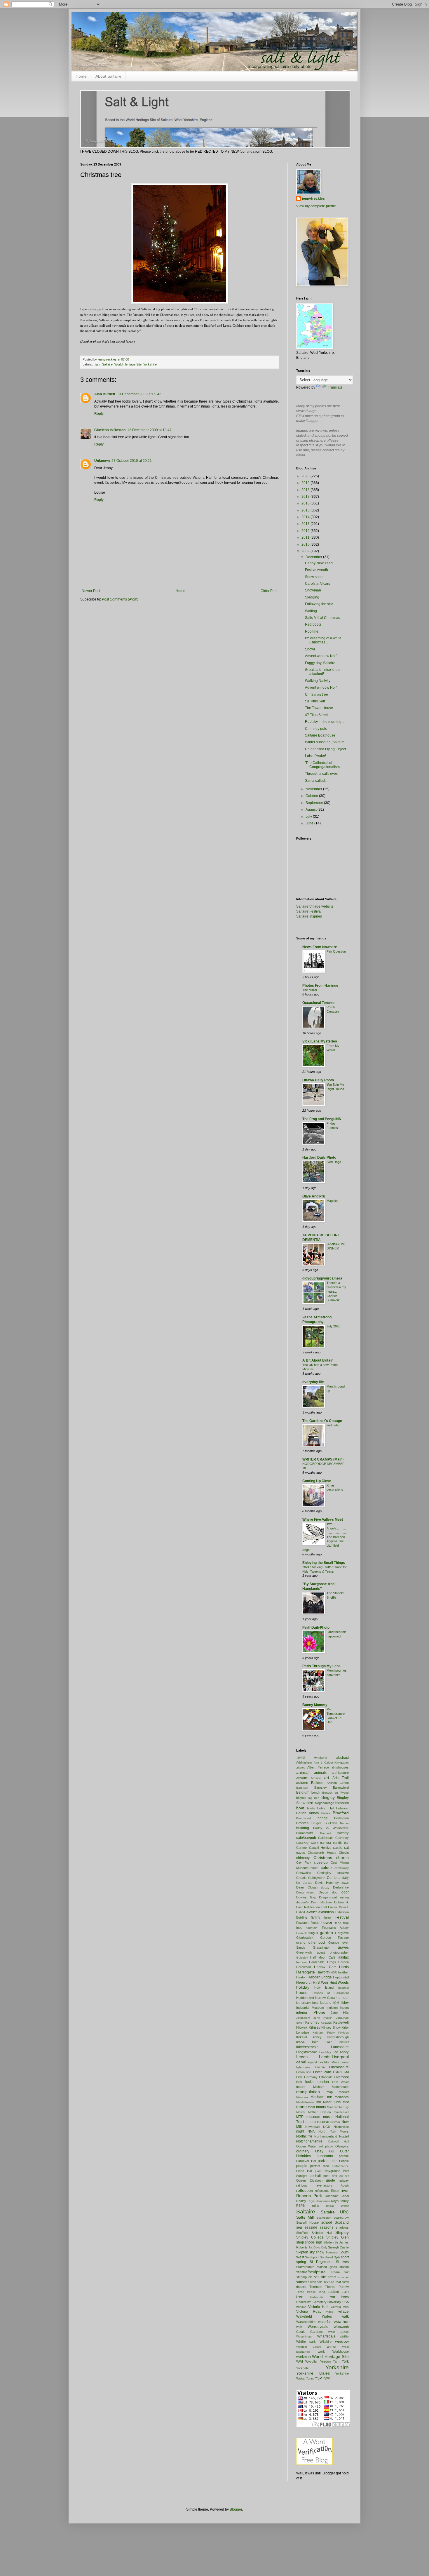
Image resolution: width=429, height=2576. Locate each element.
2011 (306, 537)
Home (81, 76)
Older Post (269, 591)
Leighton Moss (329, 2062)
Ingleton (332, 2008)
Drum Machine (321, 1902)
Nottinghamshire (309, 2141)
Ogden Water (306, 2146)
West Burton (338, 2332)
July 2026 (333, 1326)
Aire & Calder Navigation (331, 1763)
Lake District (337, 2042)
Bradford (341, 1813)
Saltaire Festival (309, 911)
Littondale (326, 2077)
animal (302, 1772)
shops (310, 2242)
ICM (336, 2003)
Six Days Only (318, 2247)
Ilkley (345, 2003)
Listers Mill (341, 2072)
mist (346, 2102)
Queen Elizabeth (309, 2180)
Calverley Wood (307, 1843)
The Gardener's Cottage (322, 1421)
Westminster (304, 2336)
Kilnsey (315, 2027)
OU (332, 2151)
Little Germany (307, 2077)
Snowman (313, 590)
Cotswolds (304, 1873)
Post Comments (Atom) (120, 599)
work (321, 2352)
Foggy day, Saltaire (320, 663)
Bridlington (341, 1818)
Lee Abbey (341, 2052)
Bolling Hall (326, 1808)
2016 (306, 503)
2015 (306, 510)
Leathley (325, 2052)
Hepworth (304, 1983)
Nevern (335, 2122)
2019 (306, 483)
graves (343, 1947)
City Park (304, 1863)
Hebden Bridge (320, 1977)
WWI (300, 2361)
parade (344, 2156)
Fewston (302, 1923)
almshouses (340, 1767)
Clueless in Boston (110, 430)
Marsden (302, 2097)
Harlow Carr (325, 1967)
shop (300, 2242)
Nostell (344, 2136)
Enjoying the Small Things (324, 1563)
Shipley (342, 2232)
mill (319, 2102)
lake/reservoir (307, 2047)
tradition (333, 2292)
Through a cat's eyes (321, 774)
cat (346, 1848)
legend (312, 2062)
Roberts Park (309, 2196)
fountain (312, 1928)
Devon (323, 1892)
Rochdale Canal (337, 2196)
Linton (300, 2072)
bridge (323, 1818)
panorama (325, 2156)
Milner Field (332, 2102)
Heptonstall (341, 1977)
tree (300, 2297)
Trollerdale (317, 2297)
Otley (319, 2151)
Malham (319, 2087)
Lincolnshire (339, 2067)
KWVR (301, 2042)
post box (330, 2176)
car (346, 1843)
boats (311, 1808)
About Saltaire (108, 76)
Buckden (331, 1823)
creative (343, 1873)
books (326, 1813)
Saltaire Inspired (309, 916)
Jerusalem (303, 2018)
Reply (99, 414)
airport (300, 1767)
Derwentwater (305, 1892)
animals (320, 1773)
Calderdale (326, 1838)
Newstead (312, 2127)
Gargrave (342, 1933)
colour (326, 1867)
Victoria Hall (318, 2307)
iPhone (319, 2012)
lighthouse (303, 2067)
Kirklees (343, 2033)
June (310, 823)
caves (301, 1853)
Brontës (302, 1823)
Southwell (327, 2257)
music (328, 2117)
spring (301, 2262)
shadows (342, 2227)
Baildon (317, 1783)
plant (318, 2171)
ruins (315, 2206)
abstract (342, 1758)
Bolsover (342, 1808)
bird (310, 1803)
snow (320, 2252)
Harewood (304, 1967)
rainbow (302, 2185)
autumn (302, 1783)
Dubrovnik (341, 1902)
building (303, 1828)
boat (300, 1808)
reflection (305, 2190)
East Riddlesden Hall (311, 1907)
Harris (344, 1967)
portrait (315, 2176)
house (302, 1992)
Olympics (342, 2146)
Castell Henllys (320, 1848)
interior (302, 2013)
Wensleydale (318, 2327)
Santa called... (316, 781)
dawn (345, 1883)
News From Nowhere (320, 947)
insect (345, 2008)
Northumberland (326, 2136)
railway (344, 2180)
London (323, 2082)
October (312, 796)
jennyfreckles (313, 199)
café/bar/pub (306, 1838)
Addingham (304, 1762)
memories (342, 2097)
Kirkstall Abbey (309, 2037)
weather (341, 2321)
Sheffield (302, 2233)
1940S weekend (312, 1758)
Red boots (313, 624)
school (327, 2222)
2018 (306, 490)
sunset (301, 2282)
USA (346, 2302)
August (312, 810)
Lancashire (340, 2047)
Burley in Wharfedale (331, 1828)
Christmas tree (316, 695)
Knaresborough (338, 2037)
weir (299, 2327)
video (330, 2312)
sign (319, 2242)
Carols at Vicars (318, 584)
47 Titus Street (316, 715)
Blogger (236, 2509)
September (315, 803)
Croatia (301, 1878)
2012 (306, 531)
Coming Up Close (317, 1481)
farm (327, 1917)
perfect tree (319, 2166)
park (321, 2161)
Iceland (326, 2003)
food (299, 1928)
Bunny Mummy (315, 1705)
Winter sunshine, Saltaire (325, 742)
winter (332, 2347)
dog (335, 1892)
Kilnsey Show (331, 2027)
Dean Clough (307, 1887)
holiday (303, 1987)
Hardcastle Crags (322, 1962)
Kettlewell (341, 2022)
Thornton (316, 2287)
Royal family (340, 2201)
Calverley (342, 1838)
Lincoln (320, 2067)
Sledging (312, 597)
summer (343, 2277)
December (314, 557)
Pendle (344, 2161)
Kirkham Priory (324, 2033)
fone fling (342, 1923)
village (343, 2312)
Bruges (316, 1823)
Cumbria (334, 1878)
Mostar (301, 2112)
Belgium (303, 1792)
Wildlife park (306, 2342)
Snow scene (315, 577)
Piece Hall (304, 2171)
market (344, 2092)
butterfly (343, 1833)
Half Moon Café (323, 1957)
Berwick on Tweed (335, 1793)
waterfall (325, 2322)
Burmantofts (305, 1833)
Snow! (310, 649)
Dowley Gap (306, 1897)
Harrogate (306, 1972)
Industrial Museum (310, 2008)
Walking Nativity (318, 681)
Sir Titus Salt (315, 701)
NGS (327, 2127)
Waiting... (312, 611)
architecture (340, 1773)
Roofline (312, 631)
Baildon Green (338, 1783)
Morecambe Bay (338, 2107)
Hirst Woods (339, 1983)
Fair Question (336, 951)
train (345, 2292)
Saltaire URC (335, 2212)
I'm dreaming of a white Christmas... (323, 640)
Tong (322, 2292)
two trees (339, 2297)
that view (342, 2282)
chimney (303, 1858)
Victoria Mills (340, 2307)
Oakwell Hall (339, 2141)
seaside (311, 2227)
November (314, 789)
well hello (333, 1425)
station (344, 2267)
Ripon (335, 2191)
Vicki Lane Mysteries (320, 1041)
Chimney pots (316, 729)
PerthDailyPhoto (316, 1628)
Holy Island (324, 1987)
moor (312, 2107)
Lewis (345, 2062)
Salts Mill (305, 2217)
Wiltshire (326, 2342)
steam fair (340, 2272)
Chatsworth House (322, 1853)
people (302, 2166)
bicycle (301, 1798)
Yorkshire (150, 364)
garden (326, 1933)
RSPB (300, 2206)
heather (343, 1972)
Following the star (319, 604)
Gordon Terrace (334, 1938)
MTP (300, 2117)
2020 (306, 476)
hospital (343, 1988)
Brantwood (304, 1818)
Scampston (324, 2218)
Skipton (302, 2252)
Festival (342, 1917)
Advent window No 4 (321, 687)
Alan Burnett (105, 394)
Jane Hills (340, 2013)
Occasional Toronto (318, 1003)
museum (313, 2117)
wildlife (344, 2336)
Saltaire (107, 364)
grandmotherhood (311, 1943)
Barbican (302, 1788)
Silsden (328, 2242)
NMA (311, 2131)
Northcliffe (304, 2136)
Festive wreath (316, 570)
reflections (322, 2191)
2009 (306, 551)
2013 (306, 524)
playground (332, 2171)
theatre (301, 2287)
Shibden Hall (322, 2233)
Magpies (333, 1201)
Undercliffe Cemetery (311, 2302)
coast (314, 1868)
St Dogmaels (321, 2262)
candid (338, 1843)
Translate (335, 387)
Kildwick (302, 2027)
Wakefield (304, 2316)
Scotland (342, 2222)
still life (320, 2277)
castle (338, 1848)
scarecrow (341, 2218)
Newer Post (91, 591)
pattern (332, 2161)
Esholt (301, 1912)
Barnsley (321, 1787)
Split (337, 2257)
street (332, 2277)
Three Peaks (306, 2292)
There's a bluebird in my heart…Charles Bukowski (336, 1291)
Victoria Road (309, 2312)
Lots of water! (315, 756)
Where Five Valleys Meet (323, 1520)
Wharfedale (326, 2336)
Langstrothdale (307, 2052)
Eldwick (344, 1907)
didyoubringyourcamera (322, 1278)
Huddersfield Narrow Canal (316, 1998)
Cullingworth (317, 1878)
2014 (306, 517)
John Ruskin (323, 2018)
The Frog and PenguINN (322, 1119)
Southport (312, 2257)
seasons (327, 2227)
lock (299, 2082)
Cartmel (302, 1848)
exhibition (326, 1912)
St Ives (342, 2262)
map (330, 2092)
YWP (326, 2378)
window (342, 2341)
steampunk (304, 2277)
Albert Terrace (318, 1767)
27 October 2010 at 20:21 (132, 461)
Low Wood (340, 2082)
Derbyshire (341, 1887)
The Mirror (310, 990)
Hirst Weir (321, 1983)
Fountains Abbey (335, 1928)
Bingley (328, 1797)
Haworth (323, 1972)
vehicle (301, 2307)
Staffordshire (305, 2267)
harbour (301, 1962)
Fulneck (301, 1933)
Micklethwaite (305, 2102)
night (97, 364)
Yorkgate (302, 2368)
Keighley (312, 2022)
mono (301, 2107)
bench (316, 1792)
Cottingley (324, 1873)
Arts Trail (341, 1778)
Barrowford (341, 1787)
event (312, 1912)
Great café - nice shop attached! (322, 672)
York (345, 2361)
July (309, 817)
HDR (334, 1972)
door (345, 1892)
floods (315, 1923)
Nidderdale (341, 2127)
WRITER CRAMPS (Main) (323, 1459)
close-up (321, 1863)
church (342, 1858)
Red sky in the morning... (325, 722)
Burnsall (326, 1833)
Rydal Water (337, 2206)
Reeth (345, 2186)
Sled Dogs (334, 1162)
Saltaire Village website (315, 906)
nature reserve (317, 2122)
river (345, 2190)
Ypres (310, 2378)
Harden (343, 1962)
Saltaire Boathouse (320, 735)
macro (301, 2087)
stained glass (327, 2267)
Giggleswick (305, 1938)
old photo (326, 2146)
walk (345, 2316)
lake (315, 2042)
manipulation (308, 2092)
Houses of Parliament (331, 1993)
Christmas (323, 1858)
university (334, 2302)
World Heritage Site (128, 364)
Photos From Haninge (320, 986)
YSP (318, 2378)
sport (345, 2257)
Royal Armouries (319, 2201)
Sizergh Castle (338, 2247)
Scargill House (307, 2222)
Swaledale (315, 2282)
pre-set (344, 2176)
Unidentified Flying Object (325, 749)
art (327, 1778)
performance (340, 2166)
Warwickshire (306, 2322)
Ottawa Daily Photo (318, 1080)
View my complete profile (316, 206)
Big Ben (314, 1798)
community (342, 1868)
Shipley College (310, 2237)
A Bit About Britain (318, 1360)
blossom (342, 1803)
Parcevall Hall (306, 2161)
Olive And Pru (314, 1196)
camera (326, 1843)
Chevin (344, 1853)
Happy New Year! (319, 563)
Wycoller (311, 2361)
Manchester (340, 2087)
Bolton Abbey (308, 1813)
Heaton (301, 1977)
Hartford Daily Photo (319, 1158)
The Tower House (319, 708)
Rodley (301, 2201)
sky (312, 2252)
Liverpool (341, 2077)
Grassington (322, 1947)
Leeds (302, 2057)
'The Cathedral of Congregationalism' (323, 765)
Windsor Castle (309, 2347)
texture (329, 2282)
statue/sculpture (311, 2272)
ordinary (303, 2151)
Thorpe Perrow (337, 2287)
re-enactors (324, 2185)
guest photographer (333, 1952)
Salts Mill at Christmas (322, 618)
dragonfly (302, 1902)
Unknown (102, 461)
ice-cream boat (307, 2003)
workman (304, 2357)
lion (309, 2072)
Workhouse (341, 2352)
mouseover (341, 2112)
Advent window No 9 (321, 656)
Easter (333, 1907)
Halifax (343, 1957)
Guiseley (302, 1958)
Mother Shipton (320, 2112)
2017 (306, 497)
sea (299, 2227)
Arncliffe (302, 1778)
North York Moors (334, 2131)
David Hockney (327, 1883)
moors (321, 2107)
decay (325, 1887)
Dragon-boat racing (334, 1897)
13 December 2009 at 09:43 (139, 394)
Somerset (332, 2252)
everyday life (313, 1382)
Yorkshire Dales (313, 2373)
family (315, 1917)
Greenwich (304, 1952)
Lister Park (322, 2072)
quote (331, 2180)
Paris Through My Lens (321, 1666)
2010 (306, 544)
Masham (317, 2097)
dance (308, 1883)
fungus (313, 1933)
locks (309, 2082)
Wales (327, 2316)
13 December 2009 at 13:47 (149, 430)
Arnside (316, 1778)
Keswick (326, 2023)
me (330, 2097)
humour (343, 1998)
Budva (344, 1823)
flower (327, 1922)
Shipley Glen (338, 2237)
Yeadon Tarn (330, 2361)
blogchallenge (325, 1803)
